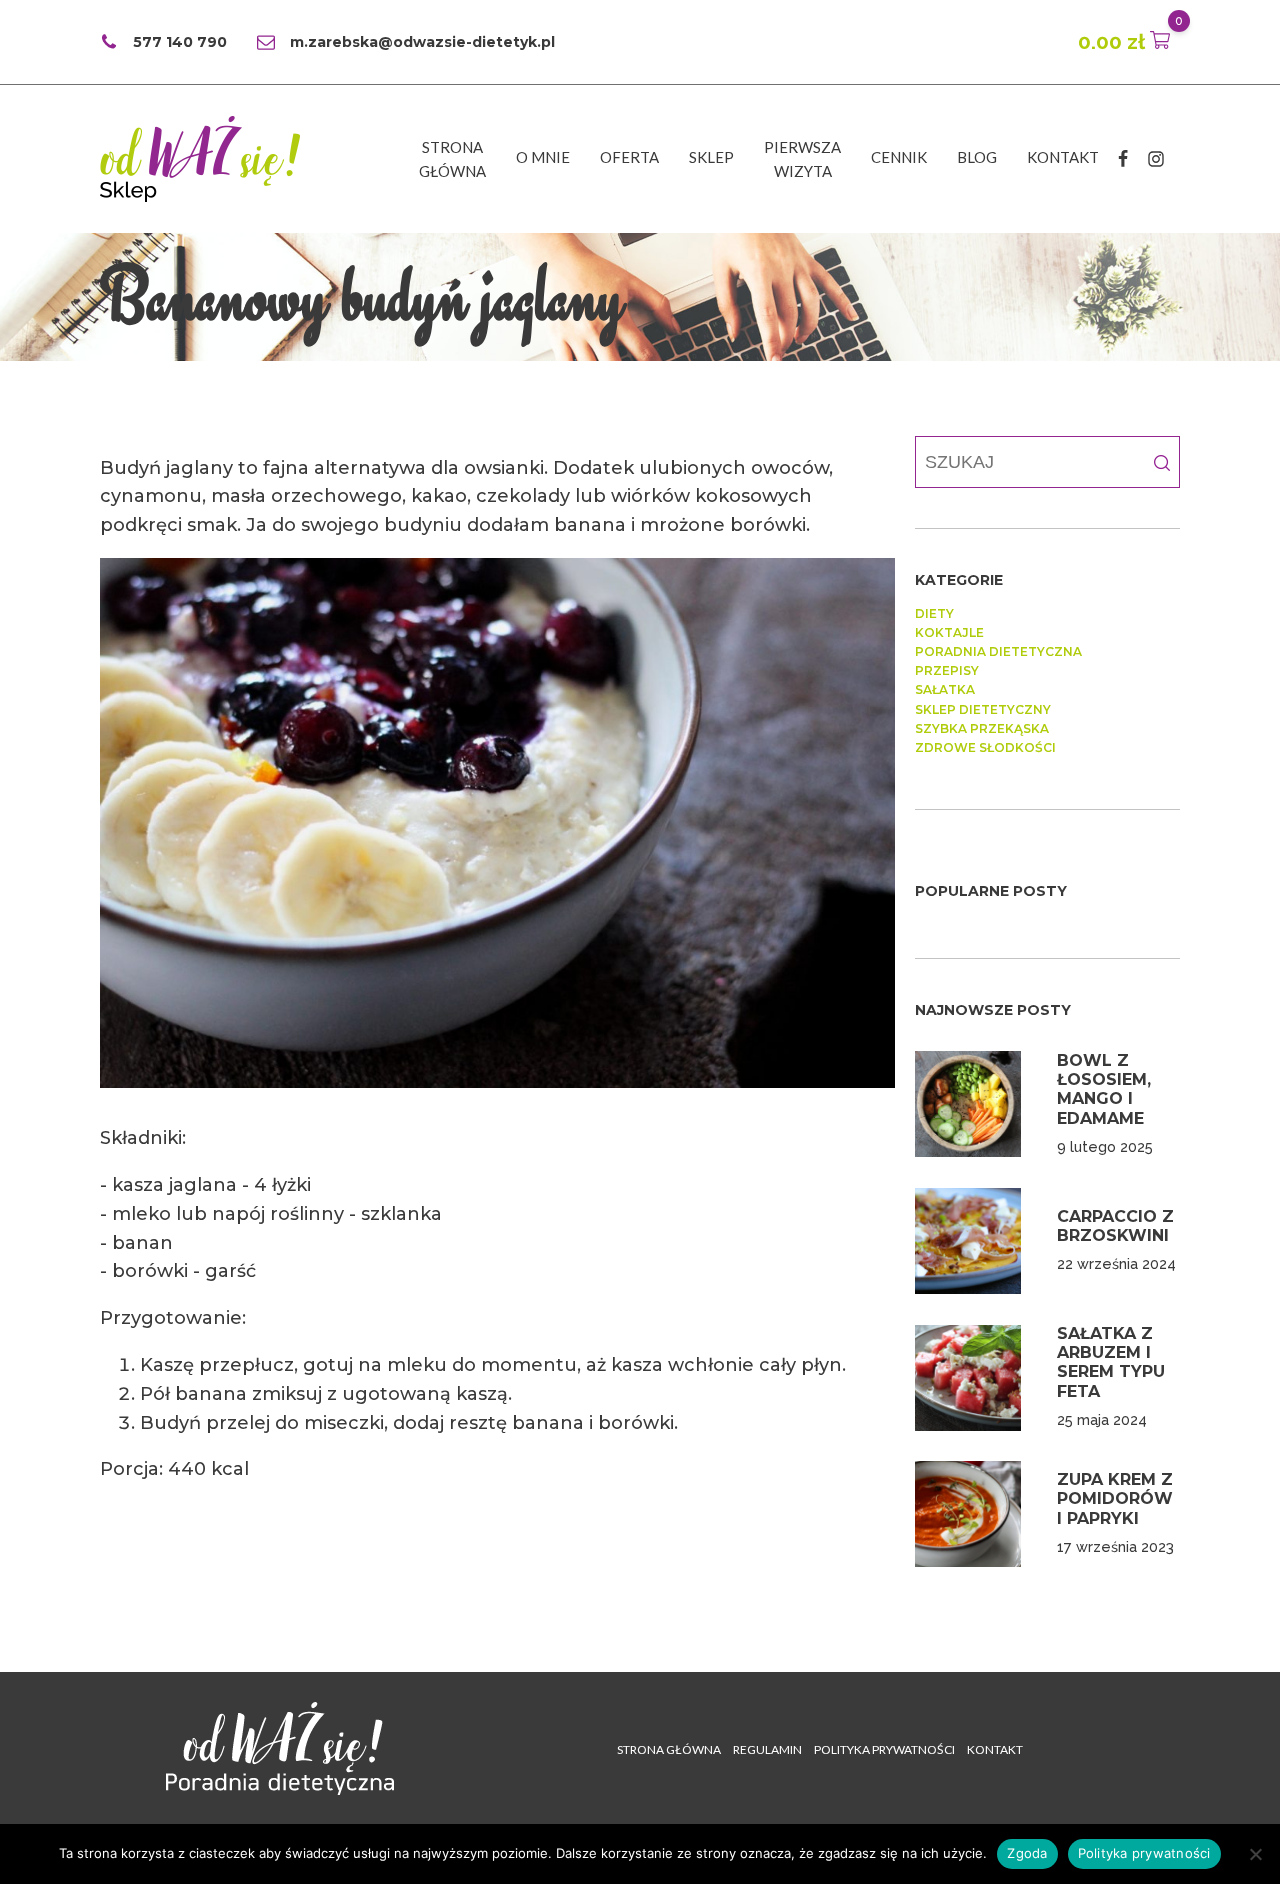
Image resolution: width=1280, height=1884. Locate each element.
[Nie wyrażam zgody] (1255, 1854)
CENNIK (899, 157)
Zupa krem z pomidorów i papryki (1115, 1498)
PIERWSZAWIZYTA (802, 159)
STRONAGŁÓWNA (452, 159)
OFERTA (629, 157)
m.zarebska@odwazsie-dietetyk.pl (422, 42)
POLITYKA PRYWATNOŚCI (884, 1749)
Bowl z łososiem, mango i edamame (1104, 1089)
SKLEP (711, 157)
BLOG (977, 157)
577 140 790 (180, 42)
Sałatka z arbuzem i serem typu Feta (1111, 1362)
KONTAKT (1063, 157)
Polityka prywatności (1144, 1853)
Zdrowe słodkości (985, 747)
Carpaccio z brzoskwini (1115, 1226)
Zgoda (1027, 1853)
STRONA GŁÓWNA (669, 1749)
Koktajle (949, 632)
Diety (934, 613)
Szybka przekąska (982, 728)
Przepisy (947, 670)
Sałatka (945, 689)
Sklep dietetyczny (983, 709)
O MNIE (543, 157)
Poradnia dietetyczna (998, 651)
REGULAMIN (767, 1749)
